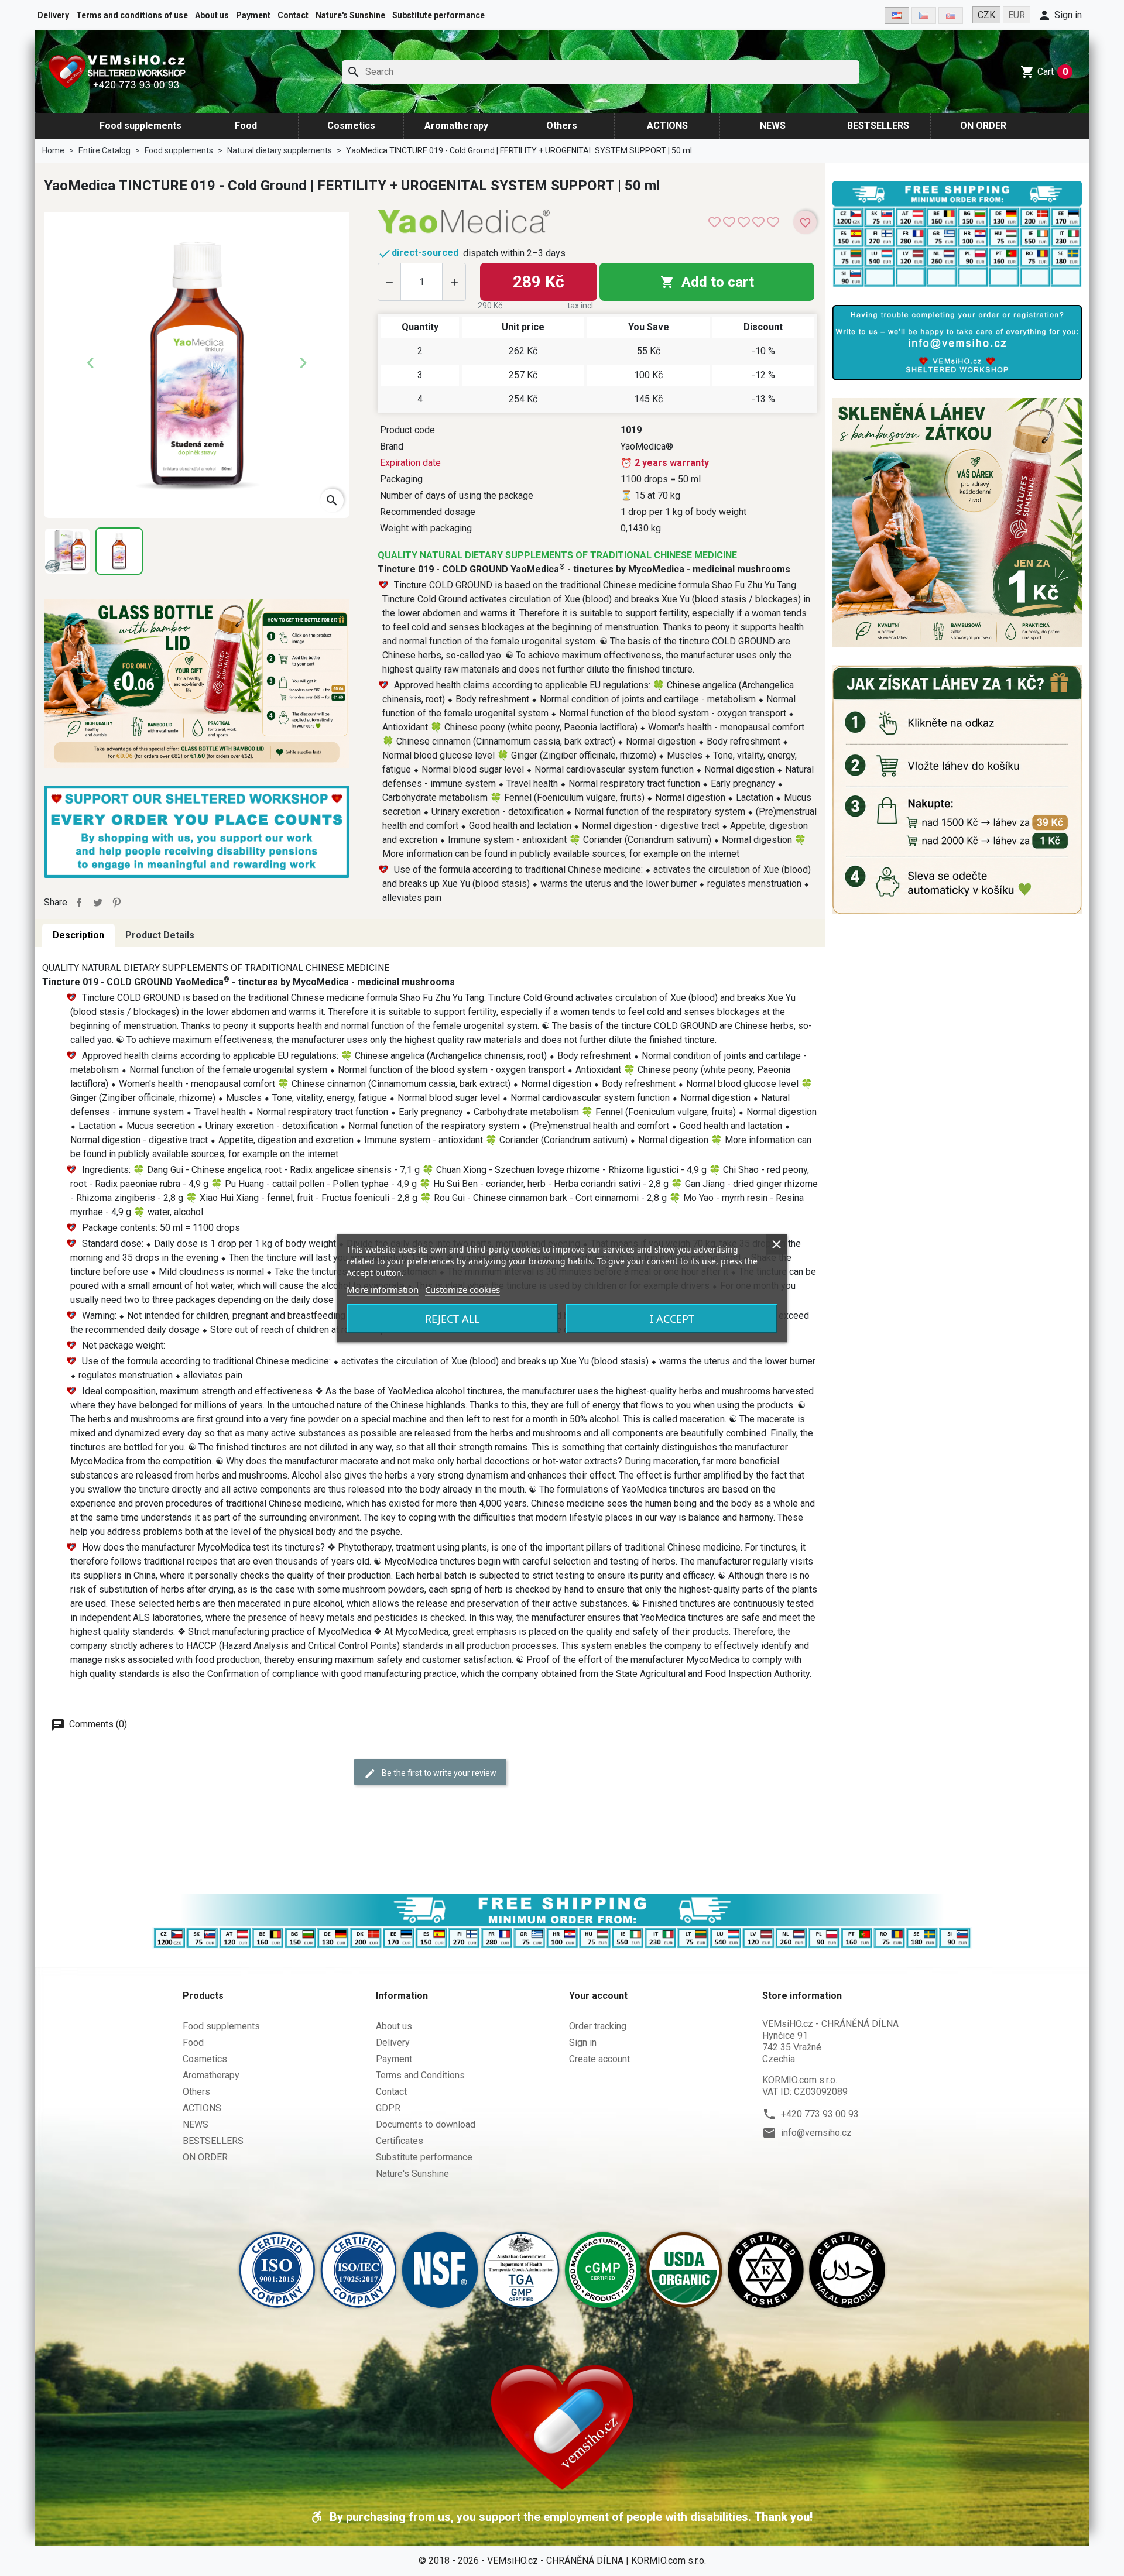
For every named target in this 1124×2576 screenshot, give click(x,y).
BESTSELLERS (878, 126)
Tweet (98, 903)
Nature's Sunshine (350, 15)
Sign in (583, 2042)
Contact (293, 15)
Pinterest (116, 903)
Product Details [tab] (160, 935)
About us (212, 15)
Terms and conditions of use (132, 15)
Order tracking (598, 2026)
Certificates (400, 2141)
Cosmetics (351, 126)
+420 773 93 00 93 (820, 2114)
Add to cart (707, 282)
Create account (599, 2059)
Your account (598, 1996)
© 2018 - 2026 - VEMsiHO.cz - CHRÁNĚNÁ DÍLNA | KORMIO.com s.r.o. (562, 2560)
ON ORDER (983, 126)
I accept (672, 1318)
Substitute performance (438, 15)
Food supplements (140, 126)
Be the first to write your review (438, 1773)
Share (79, 903)
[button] (1060, 15)
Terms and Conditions (420, 2075)
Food (246, 126)
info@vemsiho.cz (816, 2133)
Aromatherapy (456, 126)
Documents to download (426, 2124)
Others (562, 126)
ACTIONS (667, 126)
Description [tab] (78, 935)
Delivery (53, 15)
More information (383, 1289)
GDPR (388, 2108)
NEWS (773, 126)
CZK (986, 15)
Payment (253, 15)
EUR (1017, 15)
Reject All (452, 1318)
